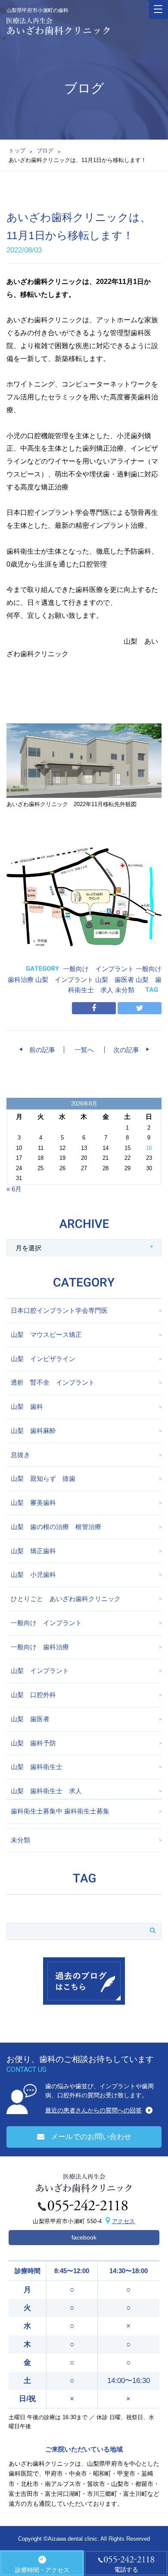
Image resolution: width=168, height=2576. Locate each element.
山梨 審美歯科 (33, 1503)
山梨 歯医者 (115, 980)
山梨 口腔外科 (33, 1695)
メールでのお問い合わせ (91, 2137)
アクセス (124, 2221)
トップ (17, 151)
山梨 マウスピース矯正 (46, 1335)
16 (149, 1148)
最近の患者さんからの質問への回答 (93, 2110)
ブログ (45, 151)
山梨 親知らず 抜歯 (43, 1478)
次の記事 (129, 1050)
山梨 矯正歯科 (33, 1551)
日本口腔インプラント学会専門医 (59, 1310)
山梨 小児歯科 (33, 1575)
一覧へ (84, 1050)
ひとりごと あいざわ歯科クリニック (66, 1599)
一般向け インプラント (98, 969)
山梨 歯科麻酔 (33, 1431)
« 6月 (14, 1189)
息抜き (20, 1455)
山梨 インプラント (64, 980)
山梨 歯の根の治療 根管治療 (56, 1527)
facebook (84, 2237)
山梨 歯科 (27, 1406)
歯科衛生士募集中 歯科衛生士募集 (60, 1811)
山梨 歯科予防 (33, 1743)
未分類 (125, 990)
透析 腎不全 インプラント (53, 1382)
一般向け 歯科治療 (40, 1647)
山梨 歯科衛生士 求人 (46, 1791)
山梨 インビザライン (43, 1359)
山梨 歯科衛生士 (37, 1767)
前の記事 (39, 1050)
